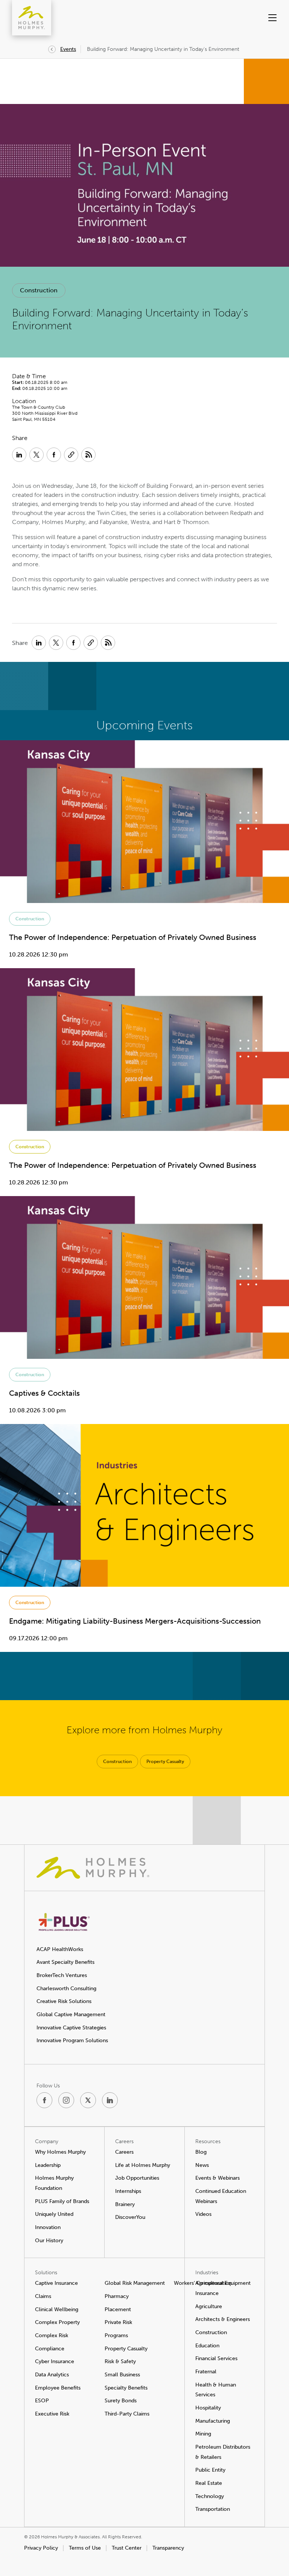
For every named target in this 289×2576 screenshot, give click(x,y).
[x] (88, 2100)
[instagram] (66, 2100)
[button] (259, 18)
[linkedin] (110, 2100)
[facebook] (44, 2100)
